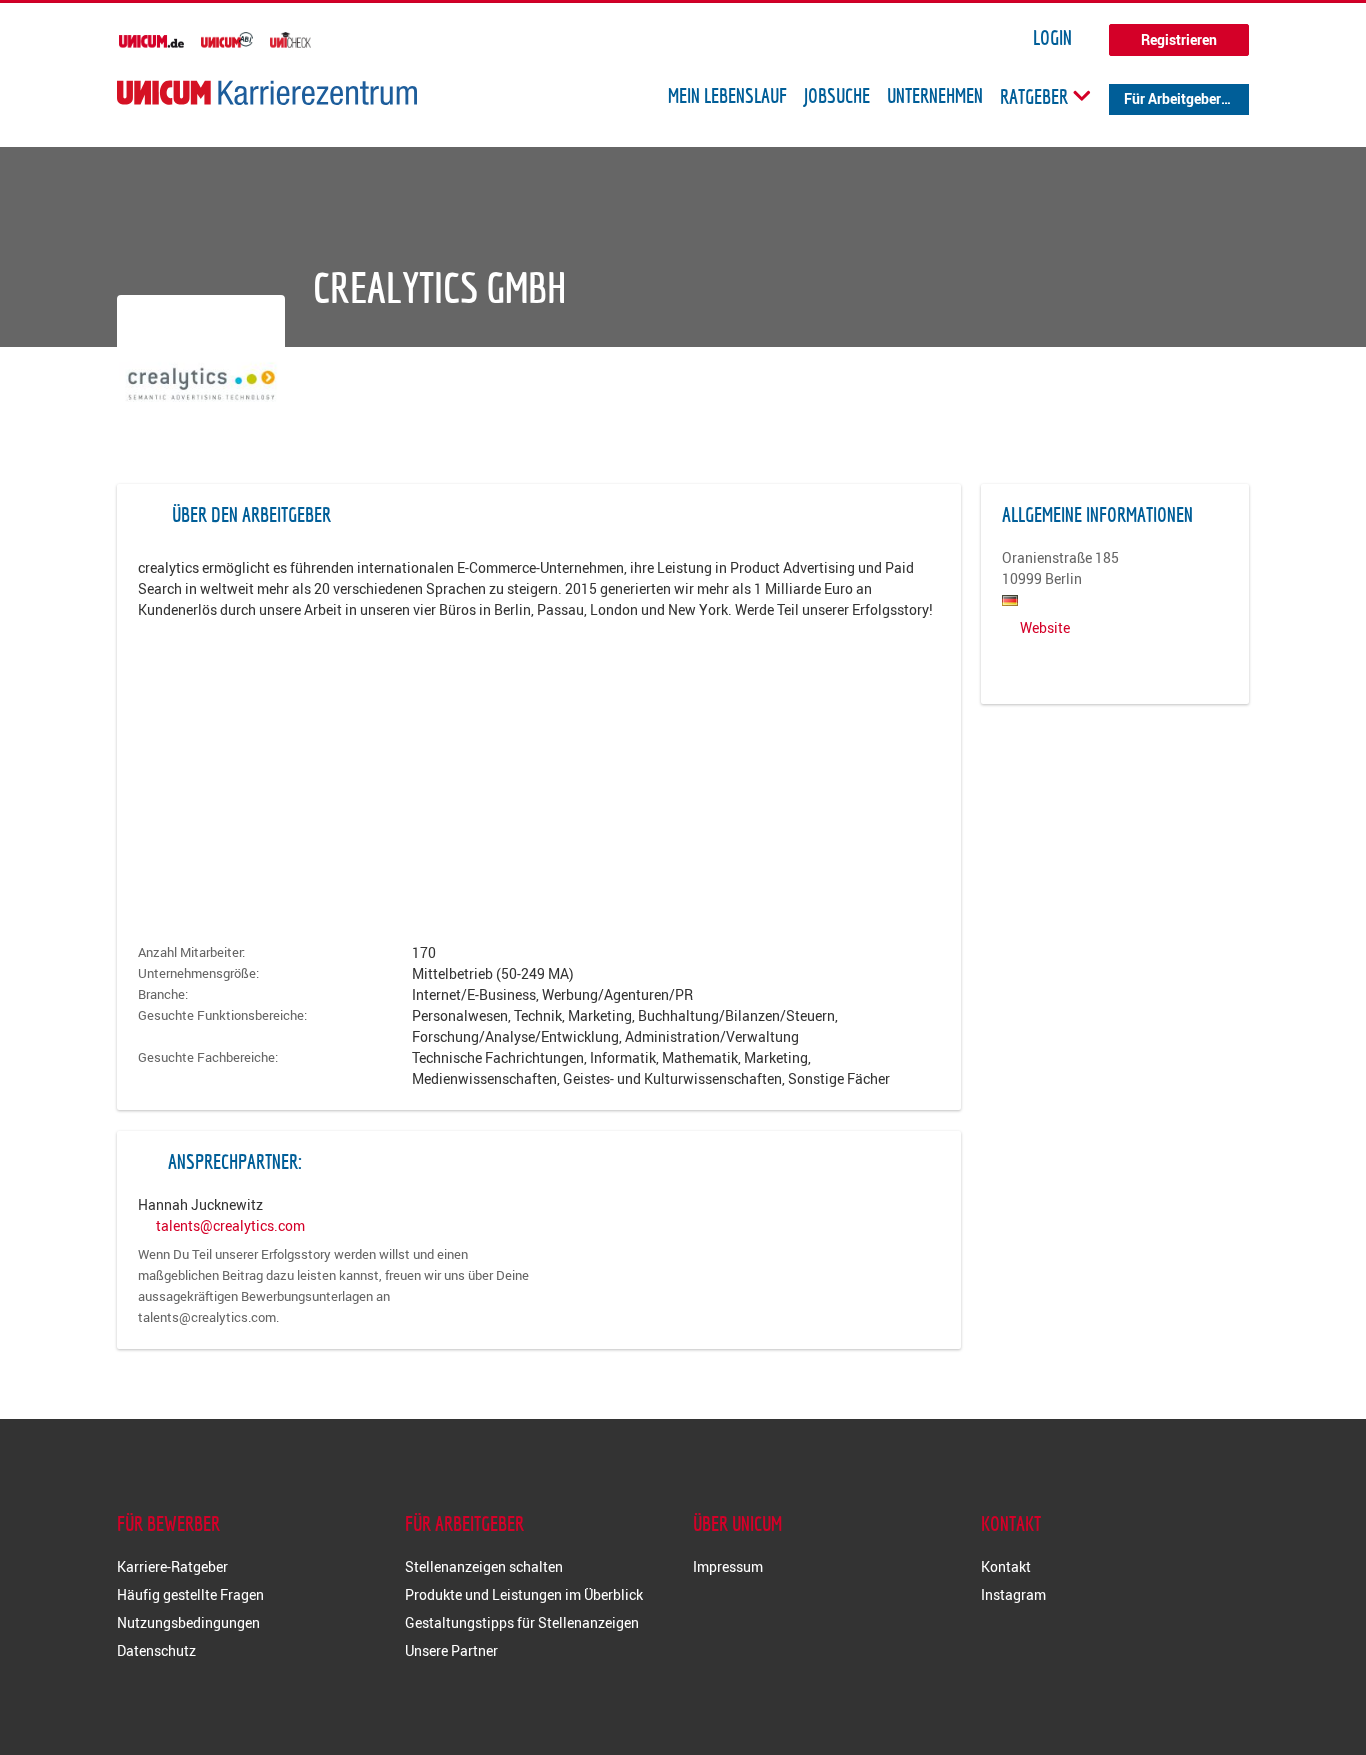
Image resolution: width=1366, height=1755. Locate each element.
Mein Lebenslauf (727, 96)
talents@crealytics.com (230, 1225)
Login (1052, 38)
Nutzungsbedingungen (188, 1622)
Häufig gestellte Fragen (190, 1594)
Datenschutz (156, 1650)
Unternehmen (935, 96)
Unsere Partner (451, 1650)
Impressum (728, 1566)
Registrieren (1179, 39)
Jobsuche (837, 96)
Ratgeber (1036, 96)
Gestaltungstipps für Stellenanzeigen (522, 1622)
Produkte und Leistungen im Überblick (524, 1594)
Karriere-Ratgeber (172, 1566)
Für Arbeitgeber (1172, 98)
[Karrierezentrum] (267, 92)
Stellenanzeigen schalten (484, 1566)
